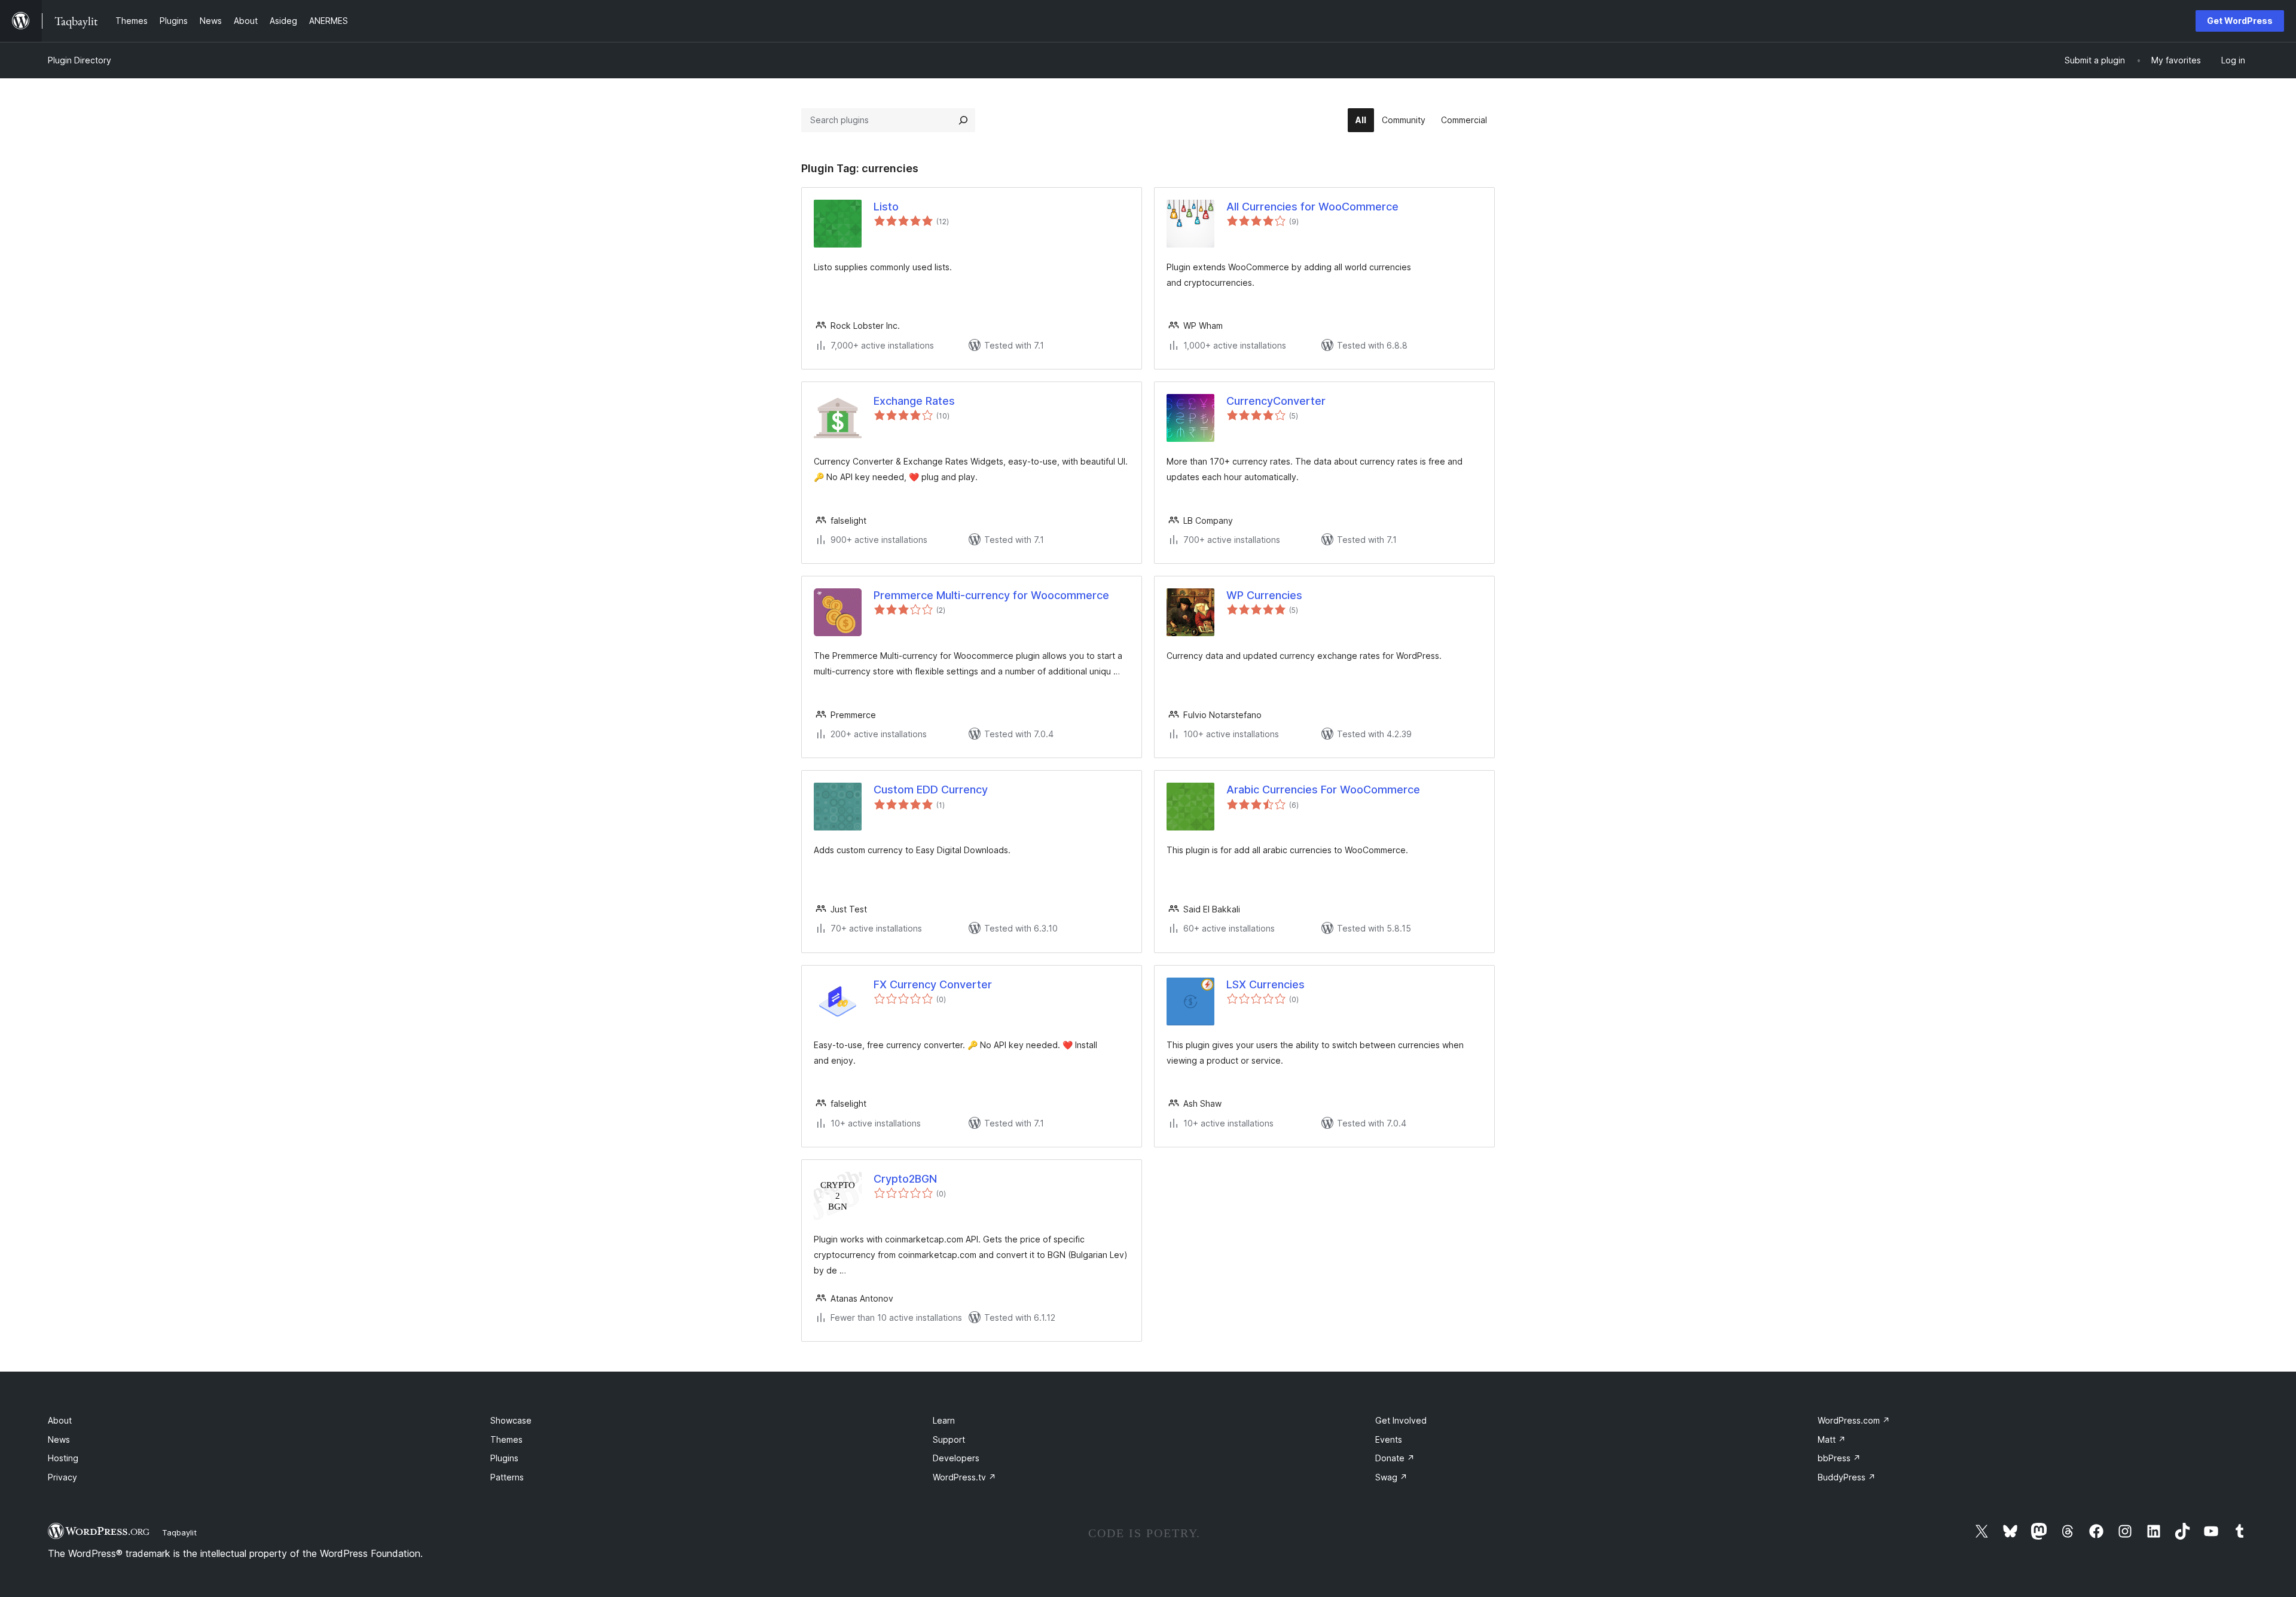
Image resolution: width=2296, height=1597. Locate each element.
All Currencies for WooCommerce (1312, 207)
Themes (506, 1439)
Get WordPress (2240, 21)
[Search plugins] (963, 120)
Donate (1395, 1458)
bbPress (1839, 1458)
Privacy (62, 1477)
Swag (1391, 1477)
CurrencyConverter (1276, 401)
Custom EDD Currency (931, 790)
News (59, 1439)
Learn (944, 1420)
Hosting (63, 1458)
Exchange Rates (914, 401)
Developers (956, 1458)
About (60, 1420)
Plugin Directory (80, 60)
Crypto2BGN (905, 1179)
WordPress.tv (964, 1477)
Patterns (507, 1477)
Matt (1832, 1439)
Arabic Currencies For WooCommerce (1323, 790)
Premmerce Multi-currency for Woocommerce (991, 595)
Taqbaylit (179, 1532)
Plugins (504, 1458)
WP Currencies (1264, 595)
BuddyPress (1847, 1477)
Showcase (511, 1420)
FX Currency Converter (933, 984)
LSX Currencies (1265, 984)
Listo (886, 207)
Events (1389, 1439)
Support (949, 1439)
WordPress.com (1854, 1420)
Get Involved (1401, 1420)
